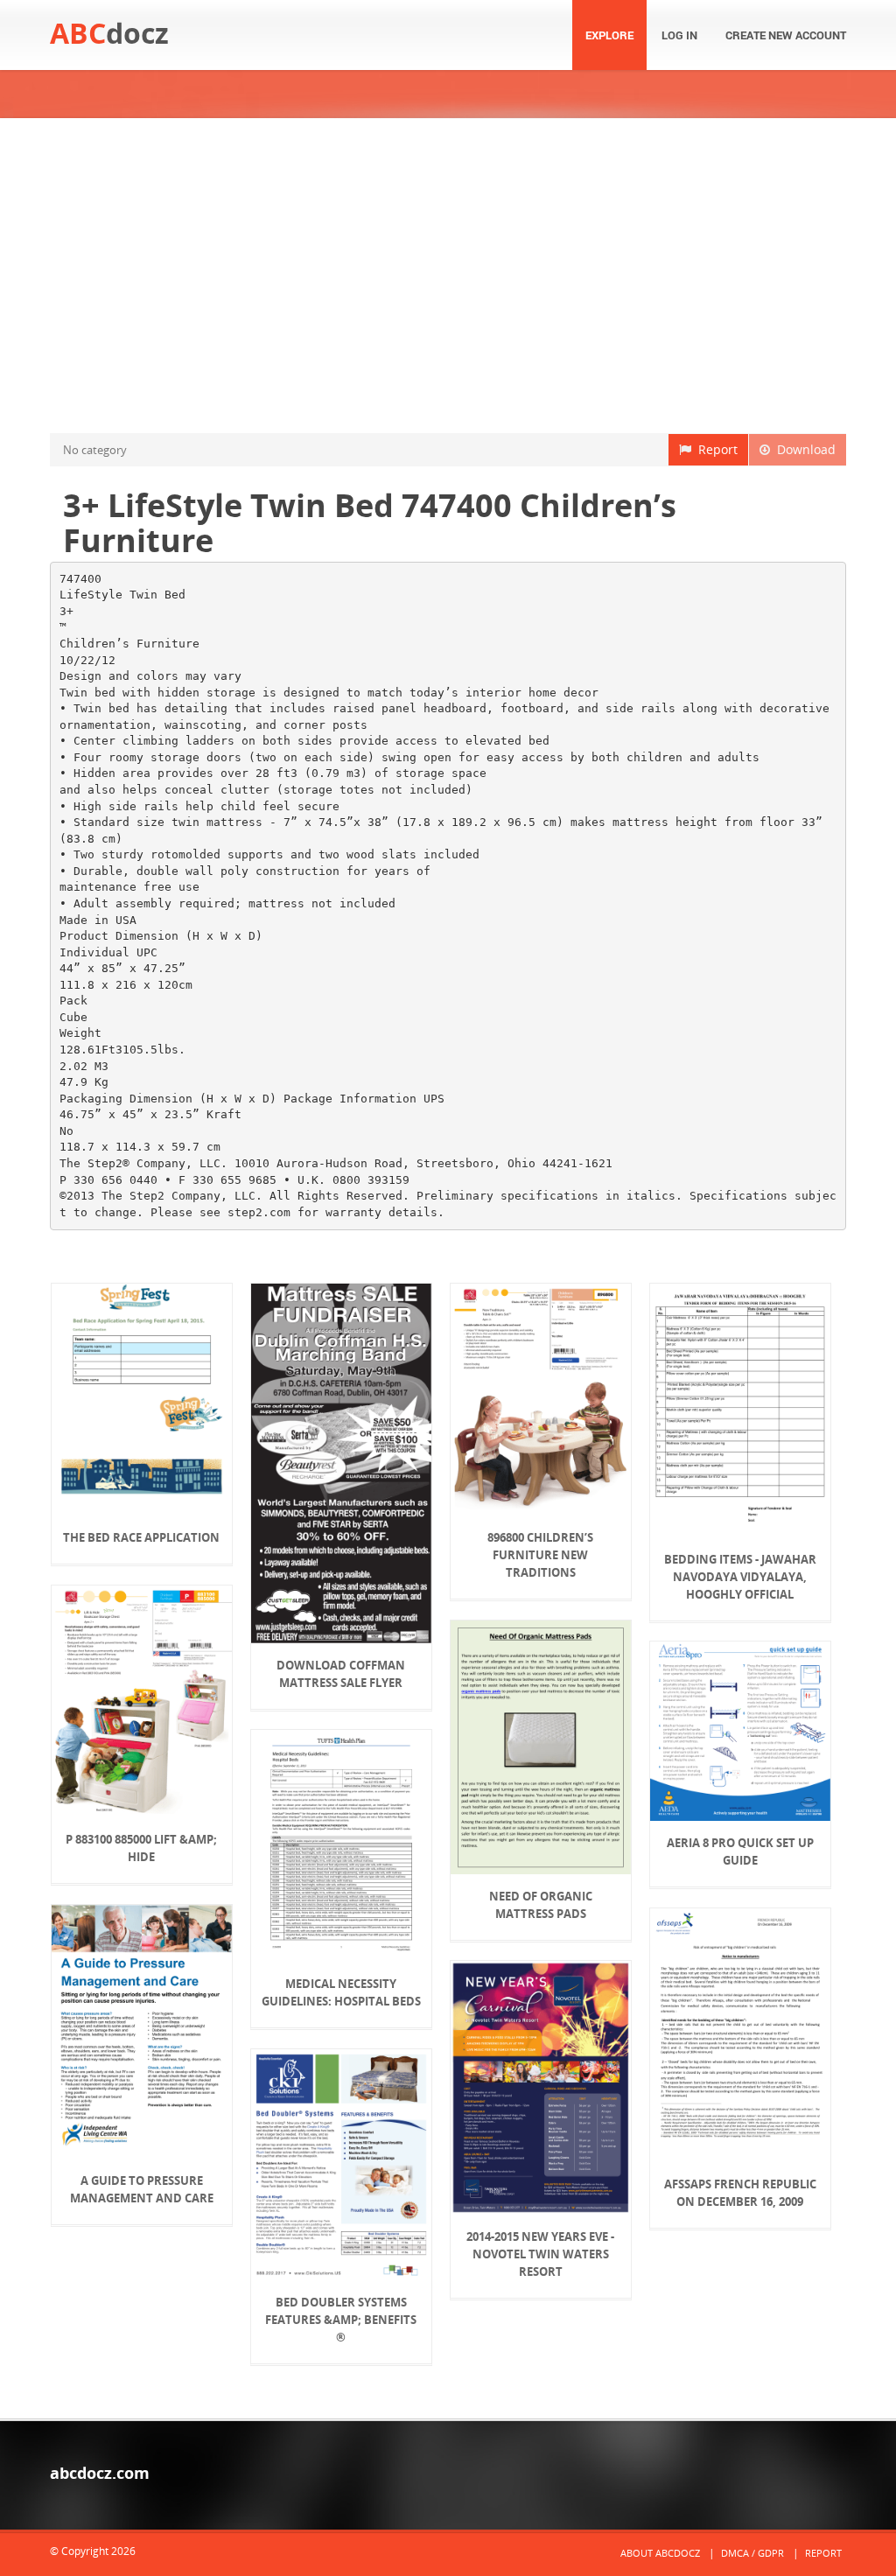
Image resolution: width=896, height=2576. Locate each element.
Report (714, 449)
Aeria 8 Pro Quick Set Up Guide (740, 1851)
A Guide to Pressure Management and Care (142, 2189)
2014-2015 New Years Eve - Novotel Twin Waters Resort (540, 2254)
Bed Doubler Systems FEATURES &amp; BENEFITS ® (341, 2320)
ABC (109, 33)
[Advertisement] (448, 276)
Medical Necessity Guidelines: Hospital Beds (341, 1992)
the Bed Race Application (141, 1537)
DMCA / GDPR (752, 2553)
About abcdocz (660, 2553)
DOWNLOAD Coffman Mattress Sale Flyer (341, 1674)
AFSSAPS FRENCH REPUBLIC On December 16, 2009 (740, 2193)
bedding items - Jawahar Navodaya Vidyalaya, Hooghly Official (740, 1577)
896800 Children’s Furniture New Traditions (540, 1555)
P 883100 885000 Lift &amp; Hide (141, 1848)
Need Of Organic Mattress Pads (541, 1905)
